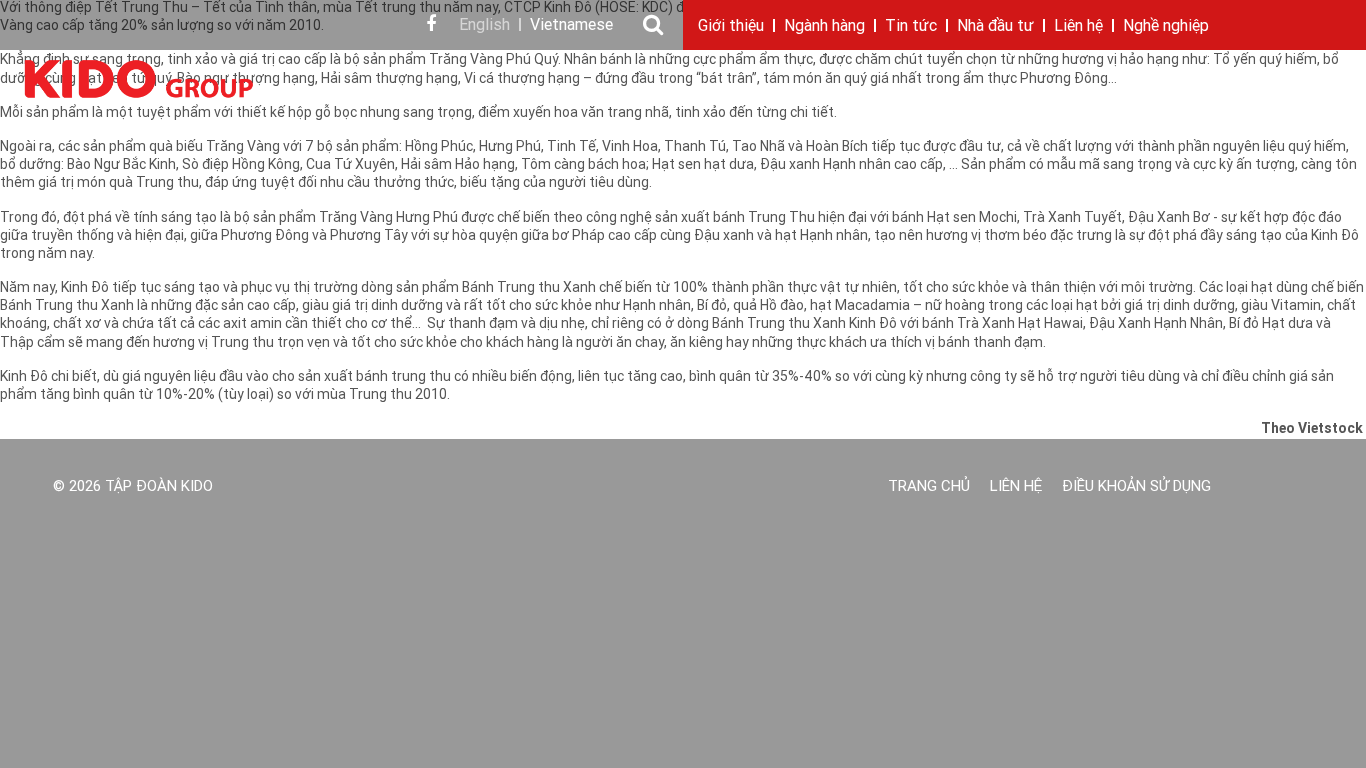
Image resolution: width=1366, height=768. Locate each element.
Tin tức (911, 27)
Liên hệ (1078, 27)
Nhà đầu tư (995, 27)
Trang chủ (929, 487)
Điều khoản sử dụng (1136, 487)
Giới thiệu (731, 27)
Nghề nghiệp (1166, 27)
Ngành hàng (824, 27)
